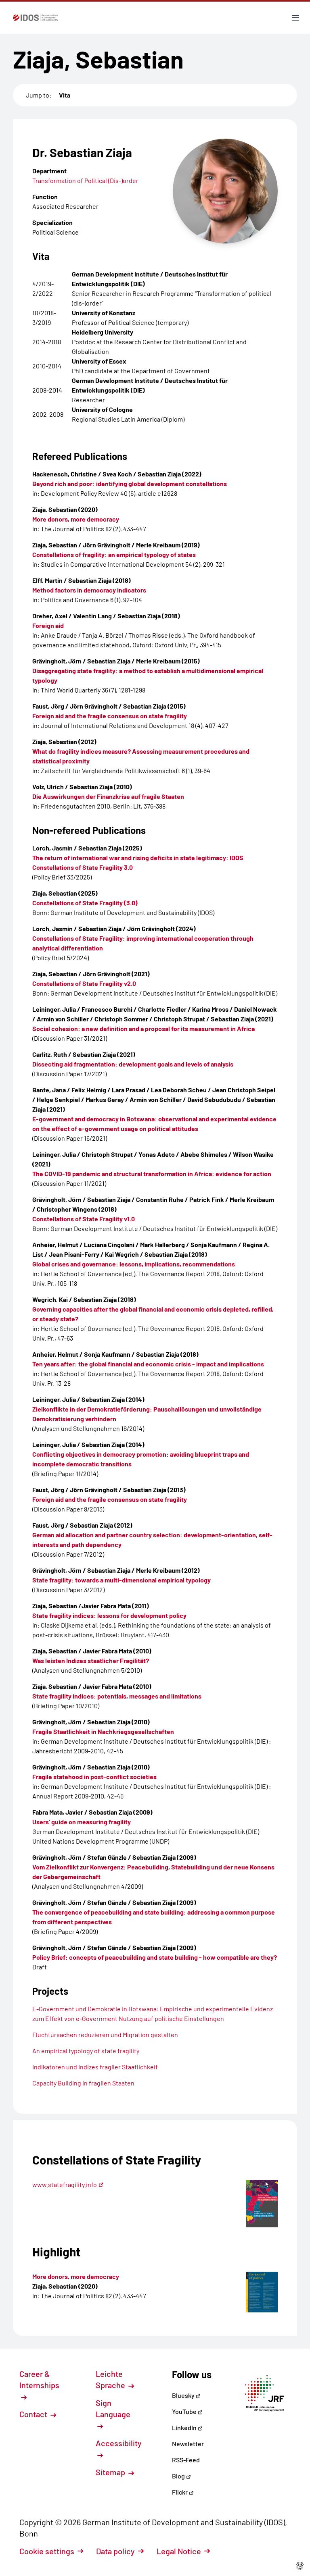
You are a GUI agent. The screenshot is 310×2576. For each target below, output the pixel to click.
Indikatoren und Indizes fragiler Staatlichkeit (95, 2067)
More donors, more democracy (76, 2276)
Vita (65, 95)
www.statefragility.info (65, 2184)
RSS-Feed (186, 2460)
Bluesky (184, 2395)
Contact (34, 2414)
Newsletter (188, 2444)
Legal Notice (179, 2551)
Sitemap (111, 2472)
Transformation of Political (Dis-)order (85, 180)
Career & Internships (39, 2379)
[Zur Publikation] (262, 2292)
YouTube (185, 2411)
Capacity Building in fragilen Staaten (83, 2083)
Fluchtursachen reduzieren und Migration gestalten (105, 2034)
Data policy (115, 2551)
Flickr (180, 2492)
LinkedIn (185, 2427)
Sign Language (113, 2408)
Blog (179, 2476)
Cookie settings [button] (47, 2551)
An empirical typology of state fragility (86, 2051)
